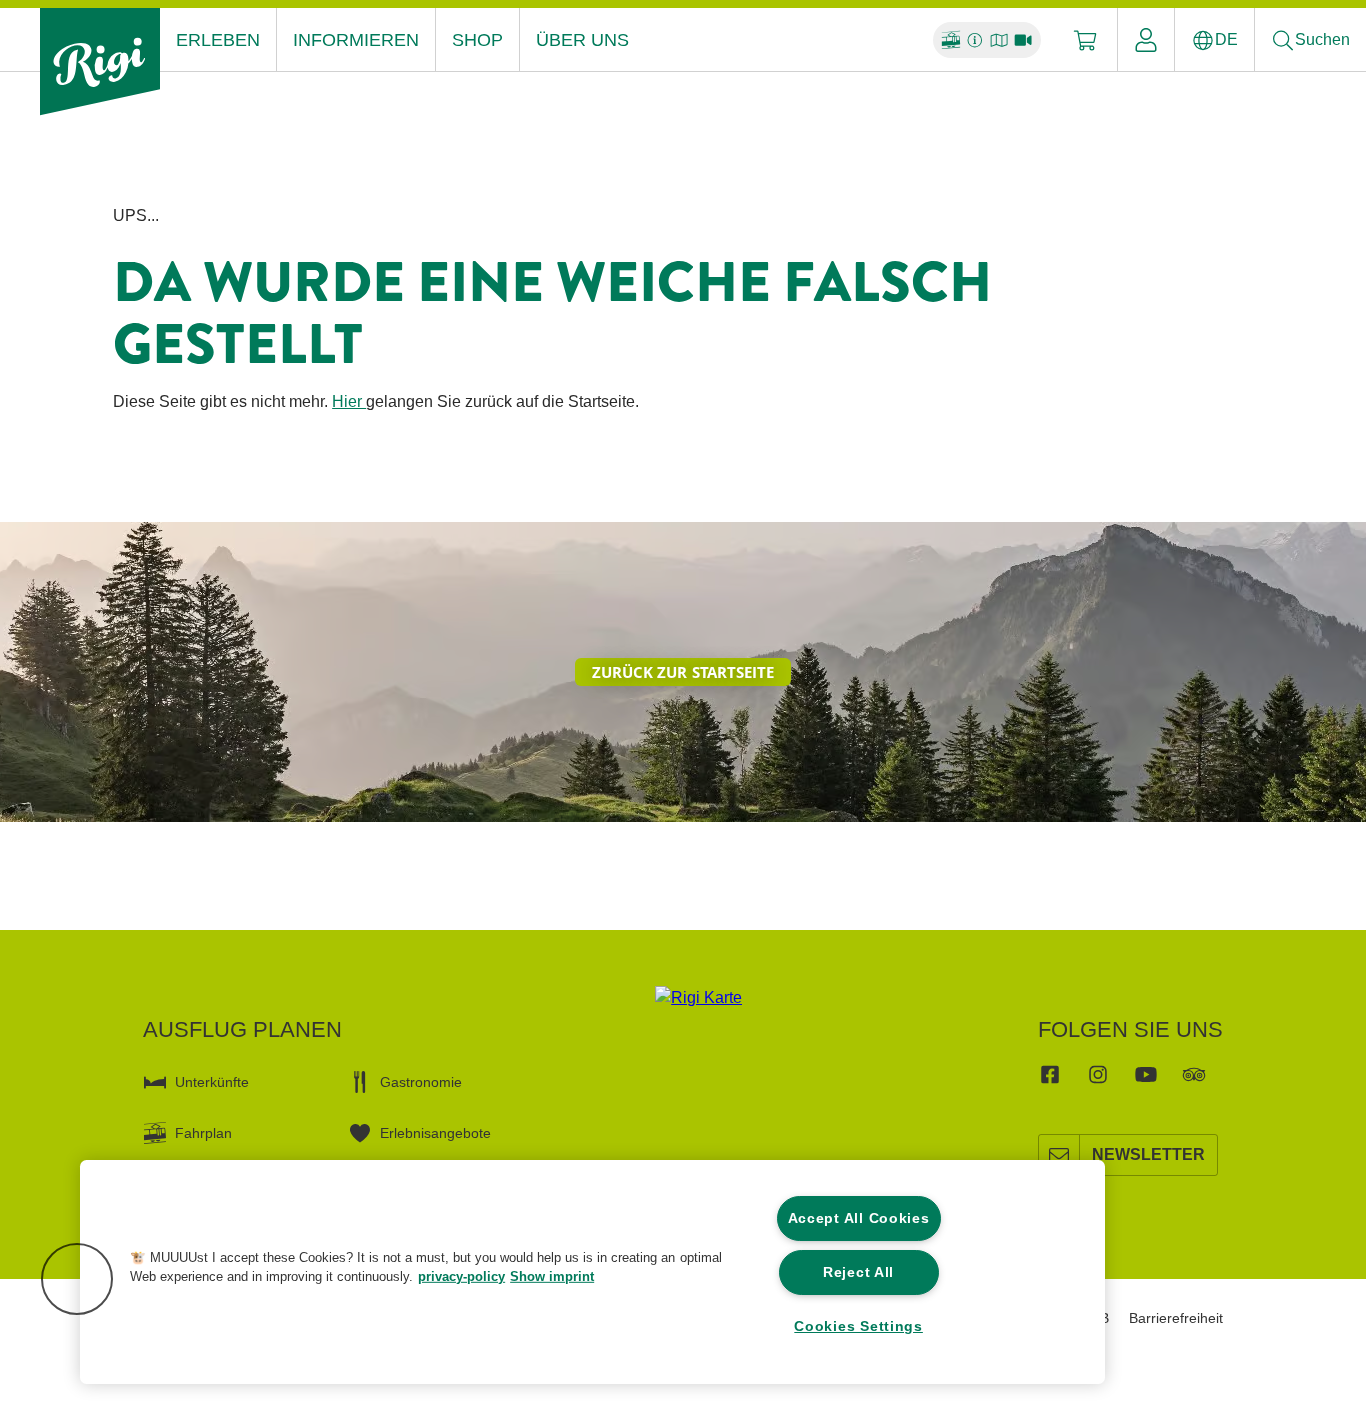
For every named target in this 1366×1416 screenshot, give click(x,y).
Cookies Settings (858, 1326)
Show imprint (552, 1276)
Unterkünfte (212, 1082)
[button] (77, 1279)
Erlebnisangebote (435, 1133)
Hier (349, 401)
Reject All (858, 1272)
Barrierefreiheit (1176, 1318)
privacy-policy (461, 1276)
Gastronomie (421, 1082)
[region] (592, 1272)
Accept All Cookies (859, 1218)
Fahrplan (203, 1133)
